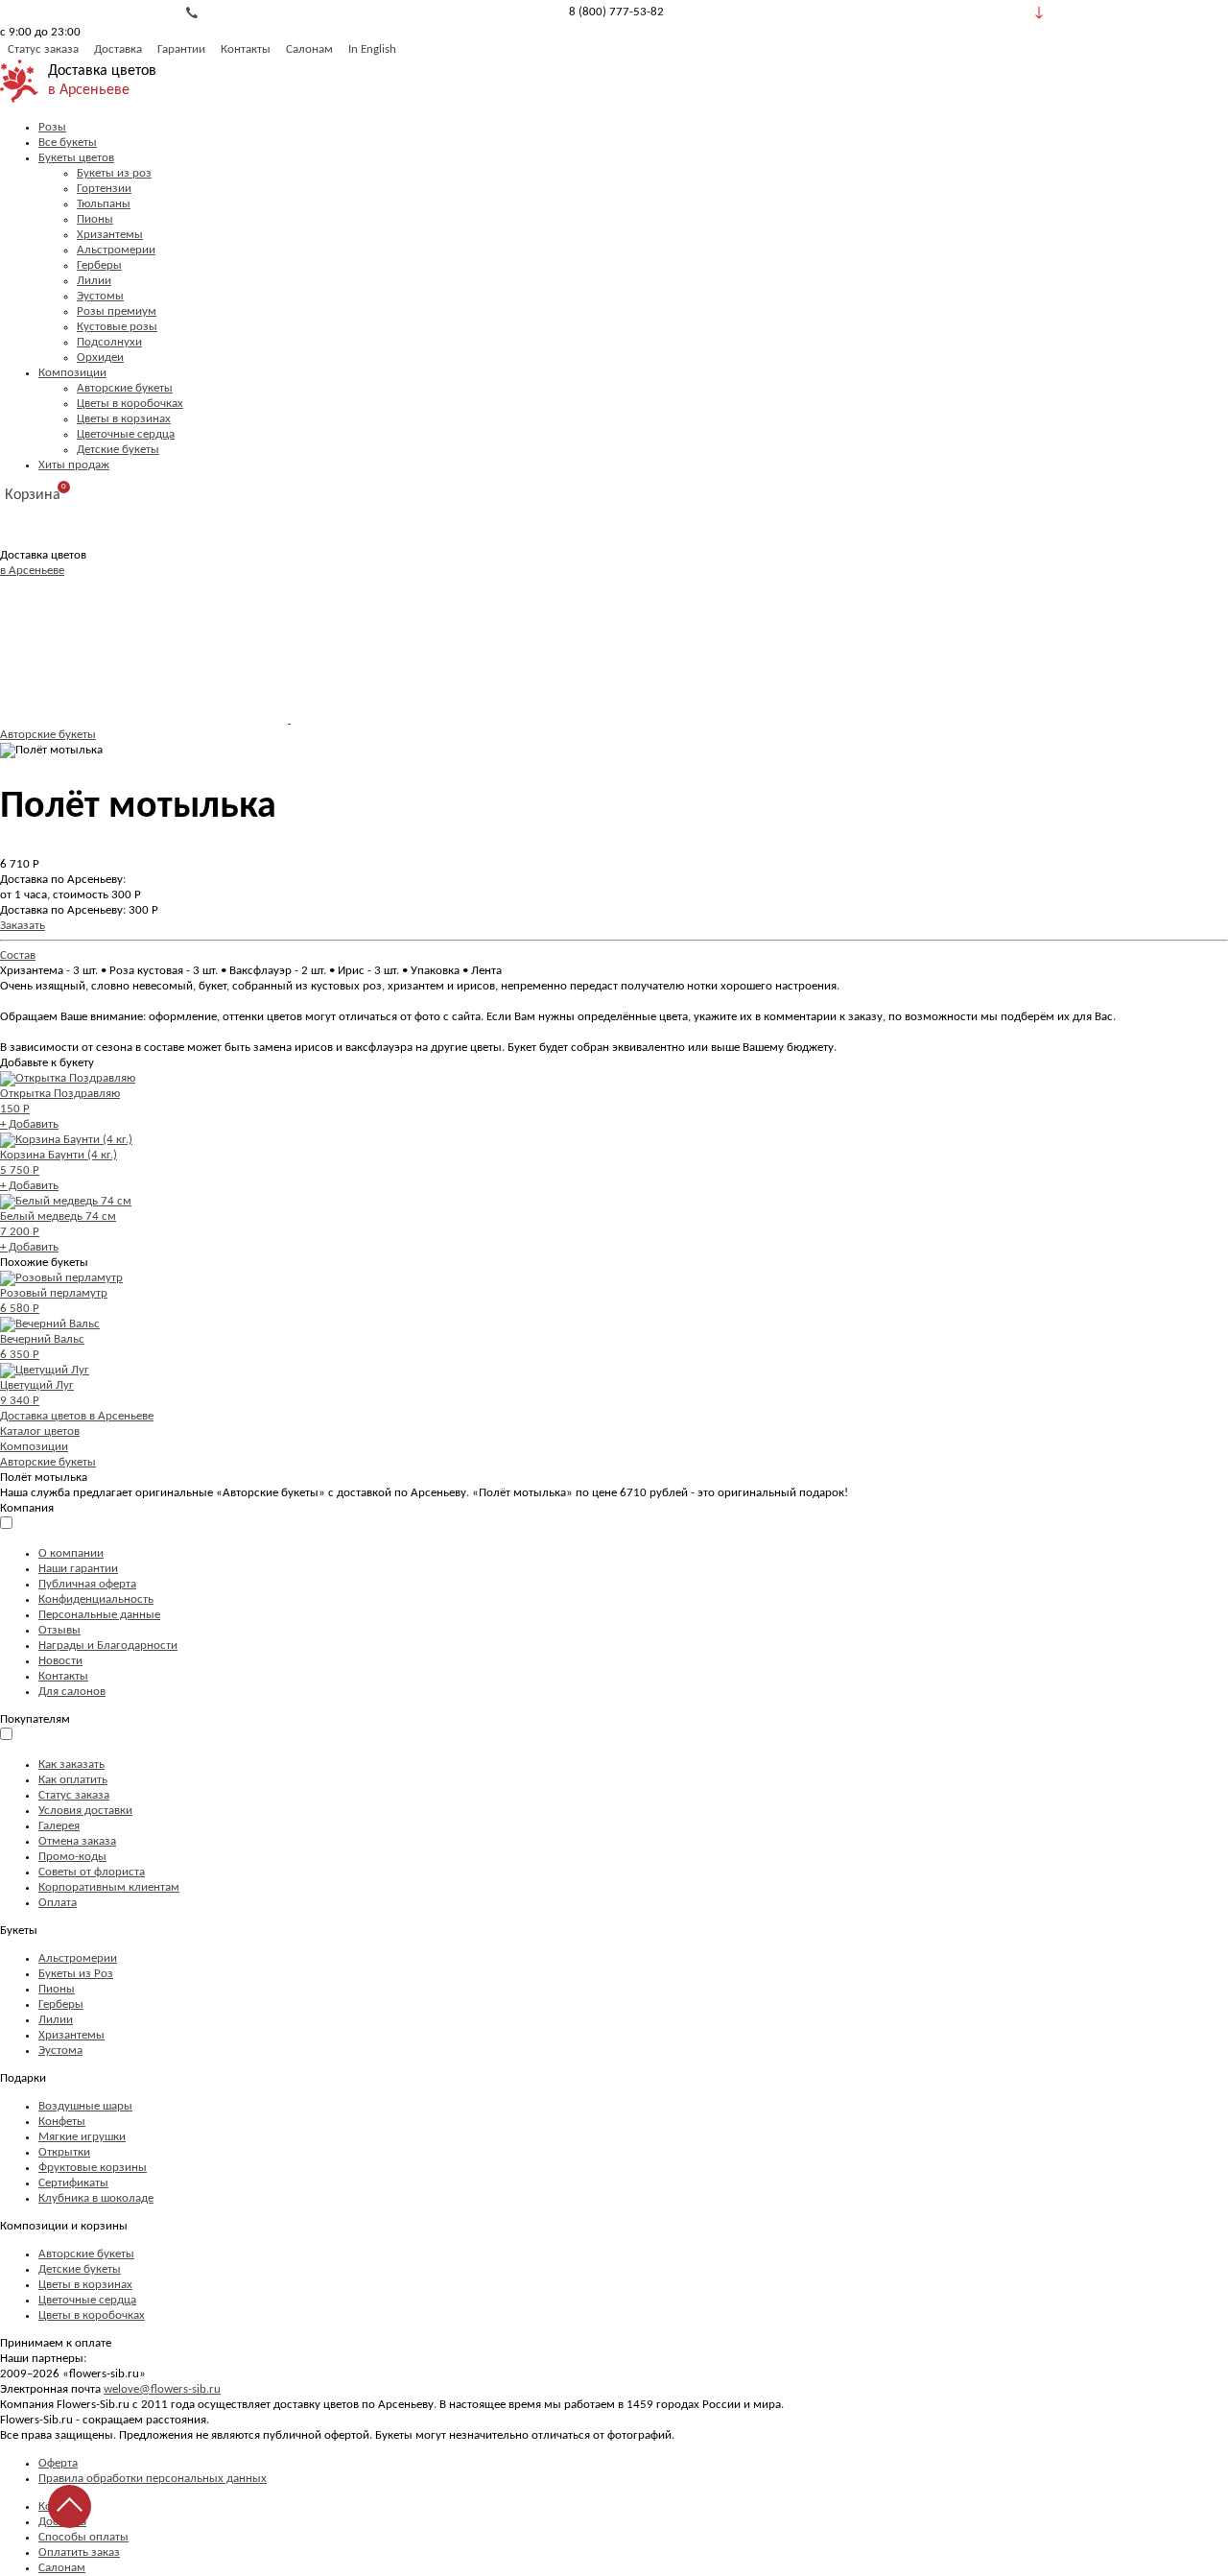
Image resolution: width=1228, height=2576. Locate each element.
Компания (27, 1508)
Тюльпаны (104, 204)
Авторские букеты (125, 388)
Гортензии (104, 189)
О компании (71, 1553)
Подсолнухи (109, 342)
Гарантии (181, 49)
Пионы (95, 219)
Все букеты (68, 143)
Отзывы (59, 1630)
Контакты (246, 49)
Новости (60, 1661)
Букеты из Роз (76, 1974)
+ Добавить (29, 1124)
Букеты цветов (76, 158)
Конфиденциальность (96, 1599)
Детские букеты (118, 450)
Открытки (64, 2152)
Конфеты (62, 2122)
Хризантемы (110, 235)
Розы (52, 127)
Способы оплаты (83, 2537)
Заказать (23, 926)
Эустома (60, 2051)
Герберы (99, 265)
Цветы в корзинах (124, 419)
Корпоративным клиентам (109, 1887)
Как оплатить (73, 1780)
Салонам (309, 49)
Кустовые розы (117, 327)
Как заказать (71, 1765)
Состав (18, 955)
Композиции (72, 373)
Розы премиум (117, 311)
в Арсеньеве (89, 90)
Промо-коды (72, 1857)
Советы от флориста (92, 1872)
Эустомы (100, 296)
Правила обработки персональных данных (153, 2479)
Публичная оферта (87, 1584)
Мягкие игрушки (82, 2137)
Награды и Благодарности (108, 1646)
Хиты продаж (74, 465)
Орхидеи (100, 358)
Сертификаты (73, 2183)
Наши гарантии (78, 1569)
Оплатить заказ (79, 2552)
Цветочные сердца (126, 434)
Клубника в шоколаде (96, 2198)
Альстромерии (116, 250)
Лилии (94, 281)
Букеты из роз (114, 173)
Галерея (59, 1826)
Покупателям (35, 1719)
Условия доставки (85, 1811)
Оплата (58, 1903)
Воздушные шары (85, 2106)
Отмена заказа (77, 1841)
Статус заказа (43, 49)
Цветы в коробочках (130, 404)
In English (372, 49)
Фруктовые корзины (93, 2168)
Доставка (118, 49)
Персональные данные (99, 1615)
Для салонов (72, 1692)
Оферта (58, 2463)
